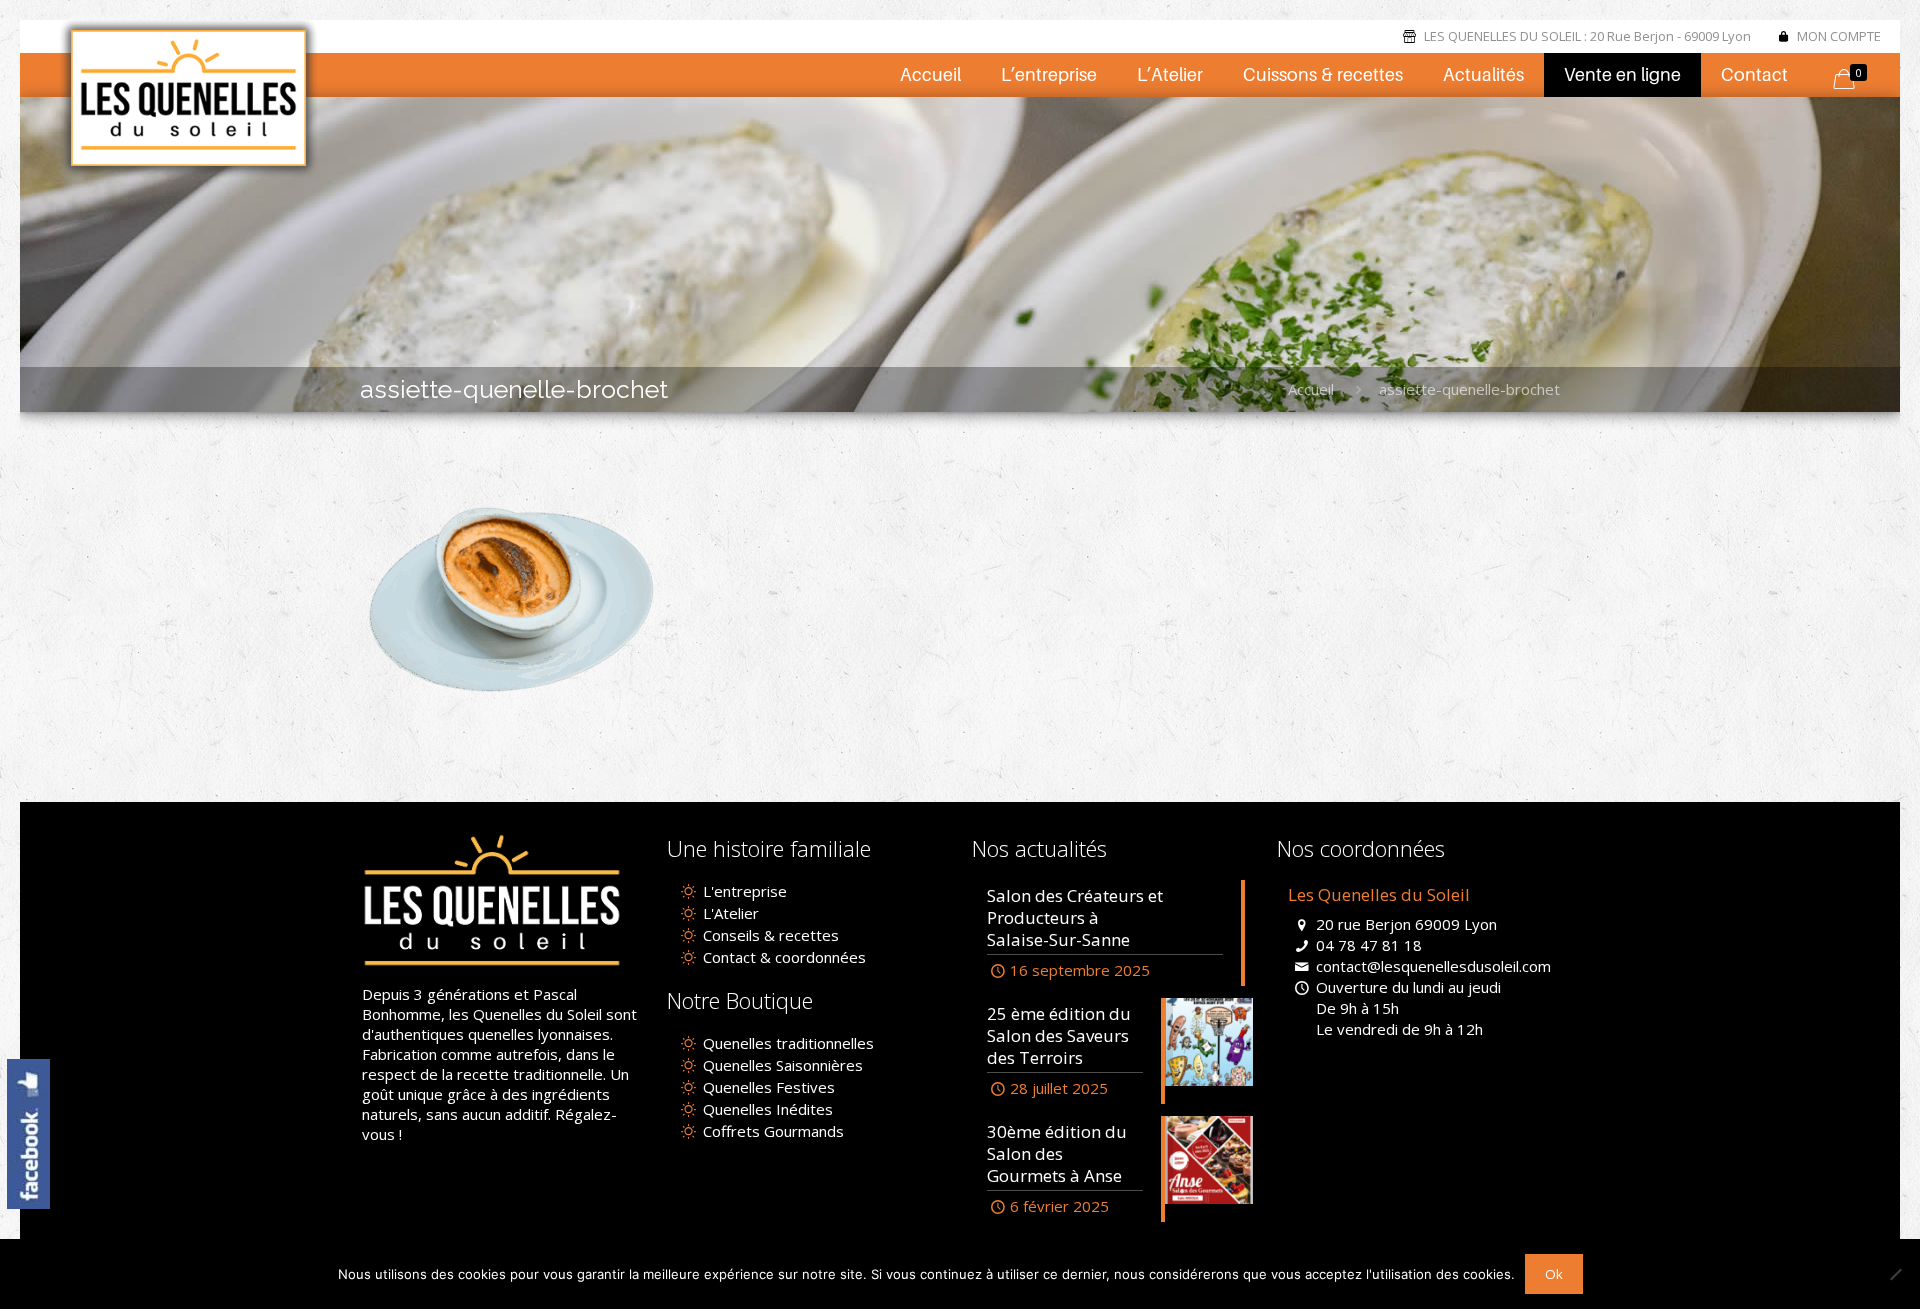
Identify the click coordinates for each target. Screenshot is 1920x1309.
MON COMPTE (1839, 36)
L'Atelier (729, 913)
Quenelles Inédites (766, 1109)
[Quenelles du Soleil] (189, 98)
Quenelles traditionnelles (786, 1043)
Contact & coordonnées (782, 957)
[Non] (1895, 1274)
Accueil (1311, 389)
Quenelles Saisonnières (781, 1065)
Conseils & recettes (769, 935)
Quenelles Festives (767, 1087)
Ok (1554, 1274)
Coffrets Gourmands (771, 1131)
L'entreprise (743, 891)
